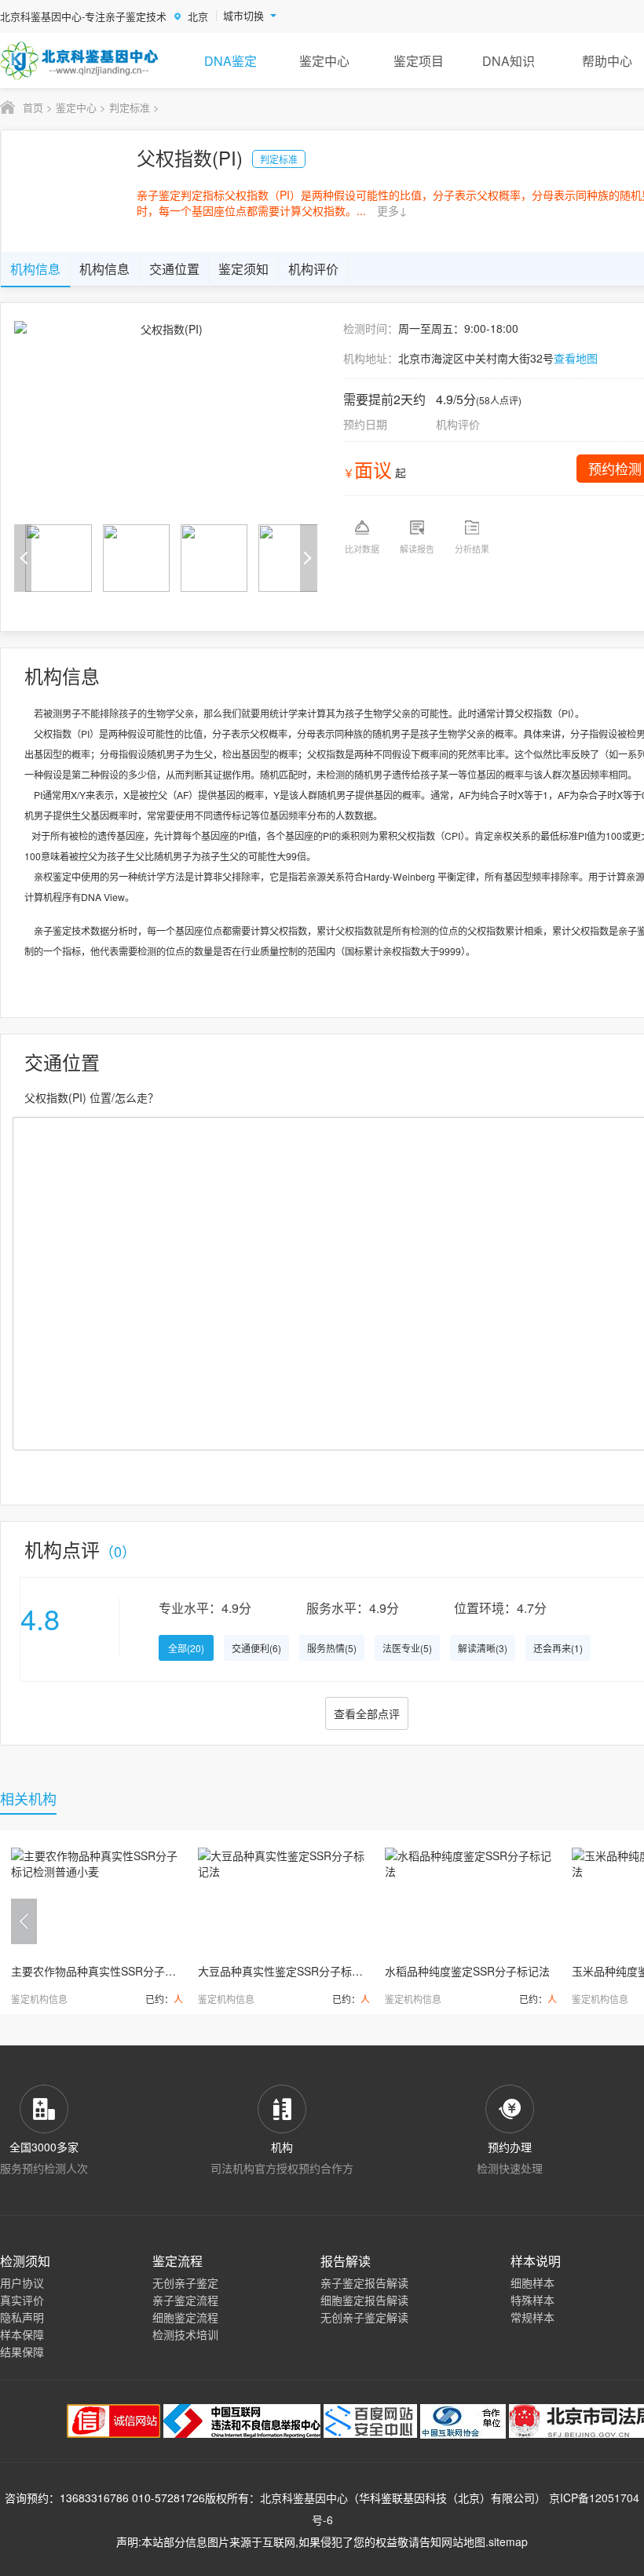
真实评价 (22, 2300)
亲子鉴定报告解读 (364, 2282)
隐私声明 (22, 2317)
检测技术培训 (185, 2334)
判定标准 (130, 107)
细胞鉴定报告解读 (364, 2300)
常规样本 (532, 2317)
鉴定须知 (243, 269)
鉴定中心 (324, 61)
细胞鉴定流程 (185, 2317)
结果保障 (22, 2352)
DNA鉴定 (231, 61)
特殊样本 (532, 2300)
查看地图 (576, 358)
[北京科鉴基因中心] (80, 60)
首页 (33, 107)
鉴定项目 (419, 61)
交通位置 (174, 269)
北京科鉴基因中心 (304, 2498)
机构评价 (313, 269)
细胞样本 (532, 2282)
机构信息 (35, 269)
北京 (198, 16)
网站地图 (463, 2541)
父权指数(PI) (190, 157)
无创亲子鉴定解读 (364, 2317)
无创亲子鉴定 (185, 2282)
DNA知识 (509, 61)
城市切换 (243, 16)
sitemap (508, 2541)
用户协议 (22, 2282)
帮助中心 (607, 61)
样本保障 (22, 2334)
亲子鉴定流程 (185, 2300)
